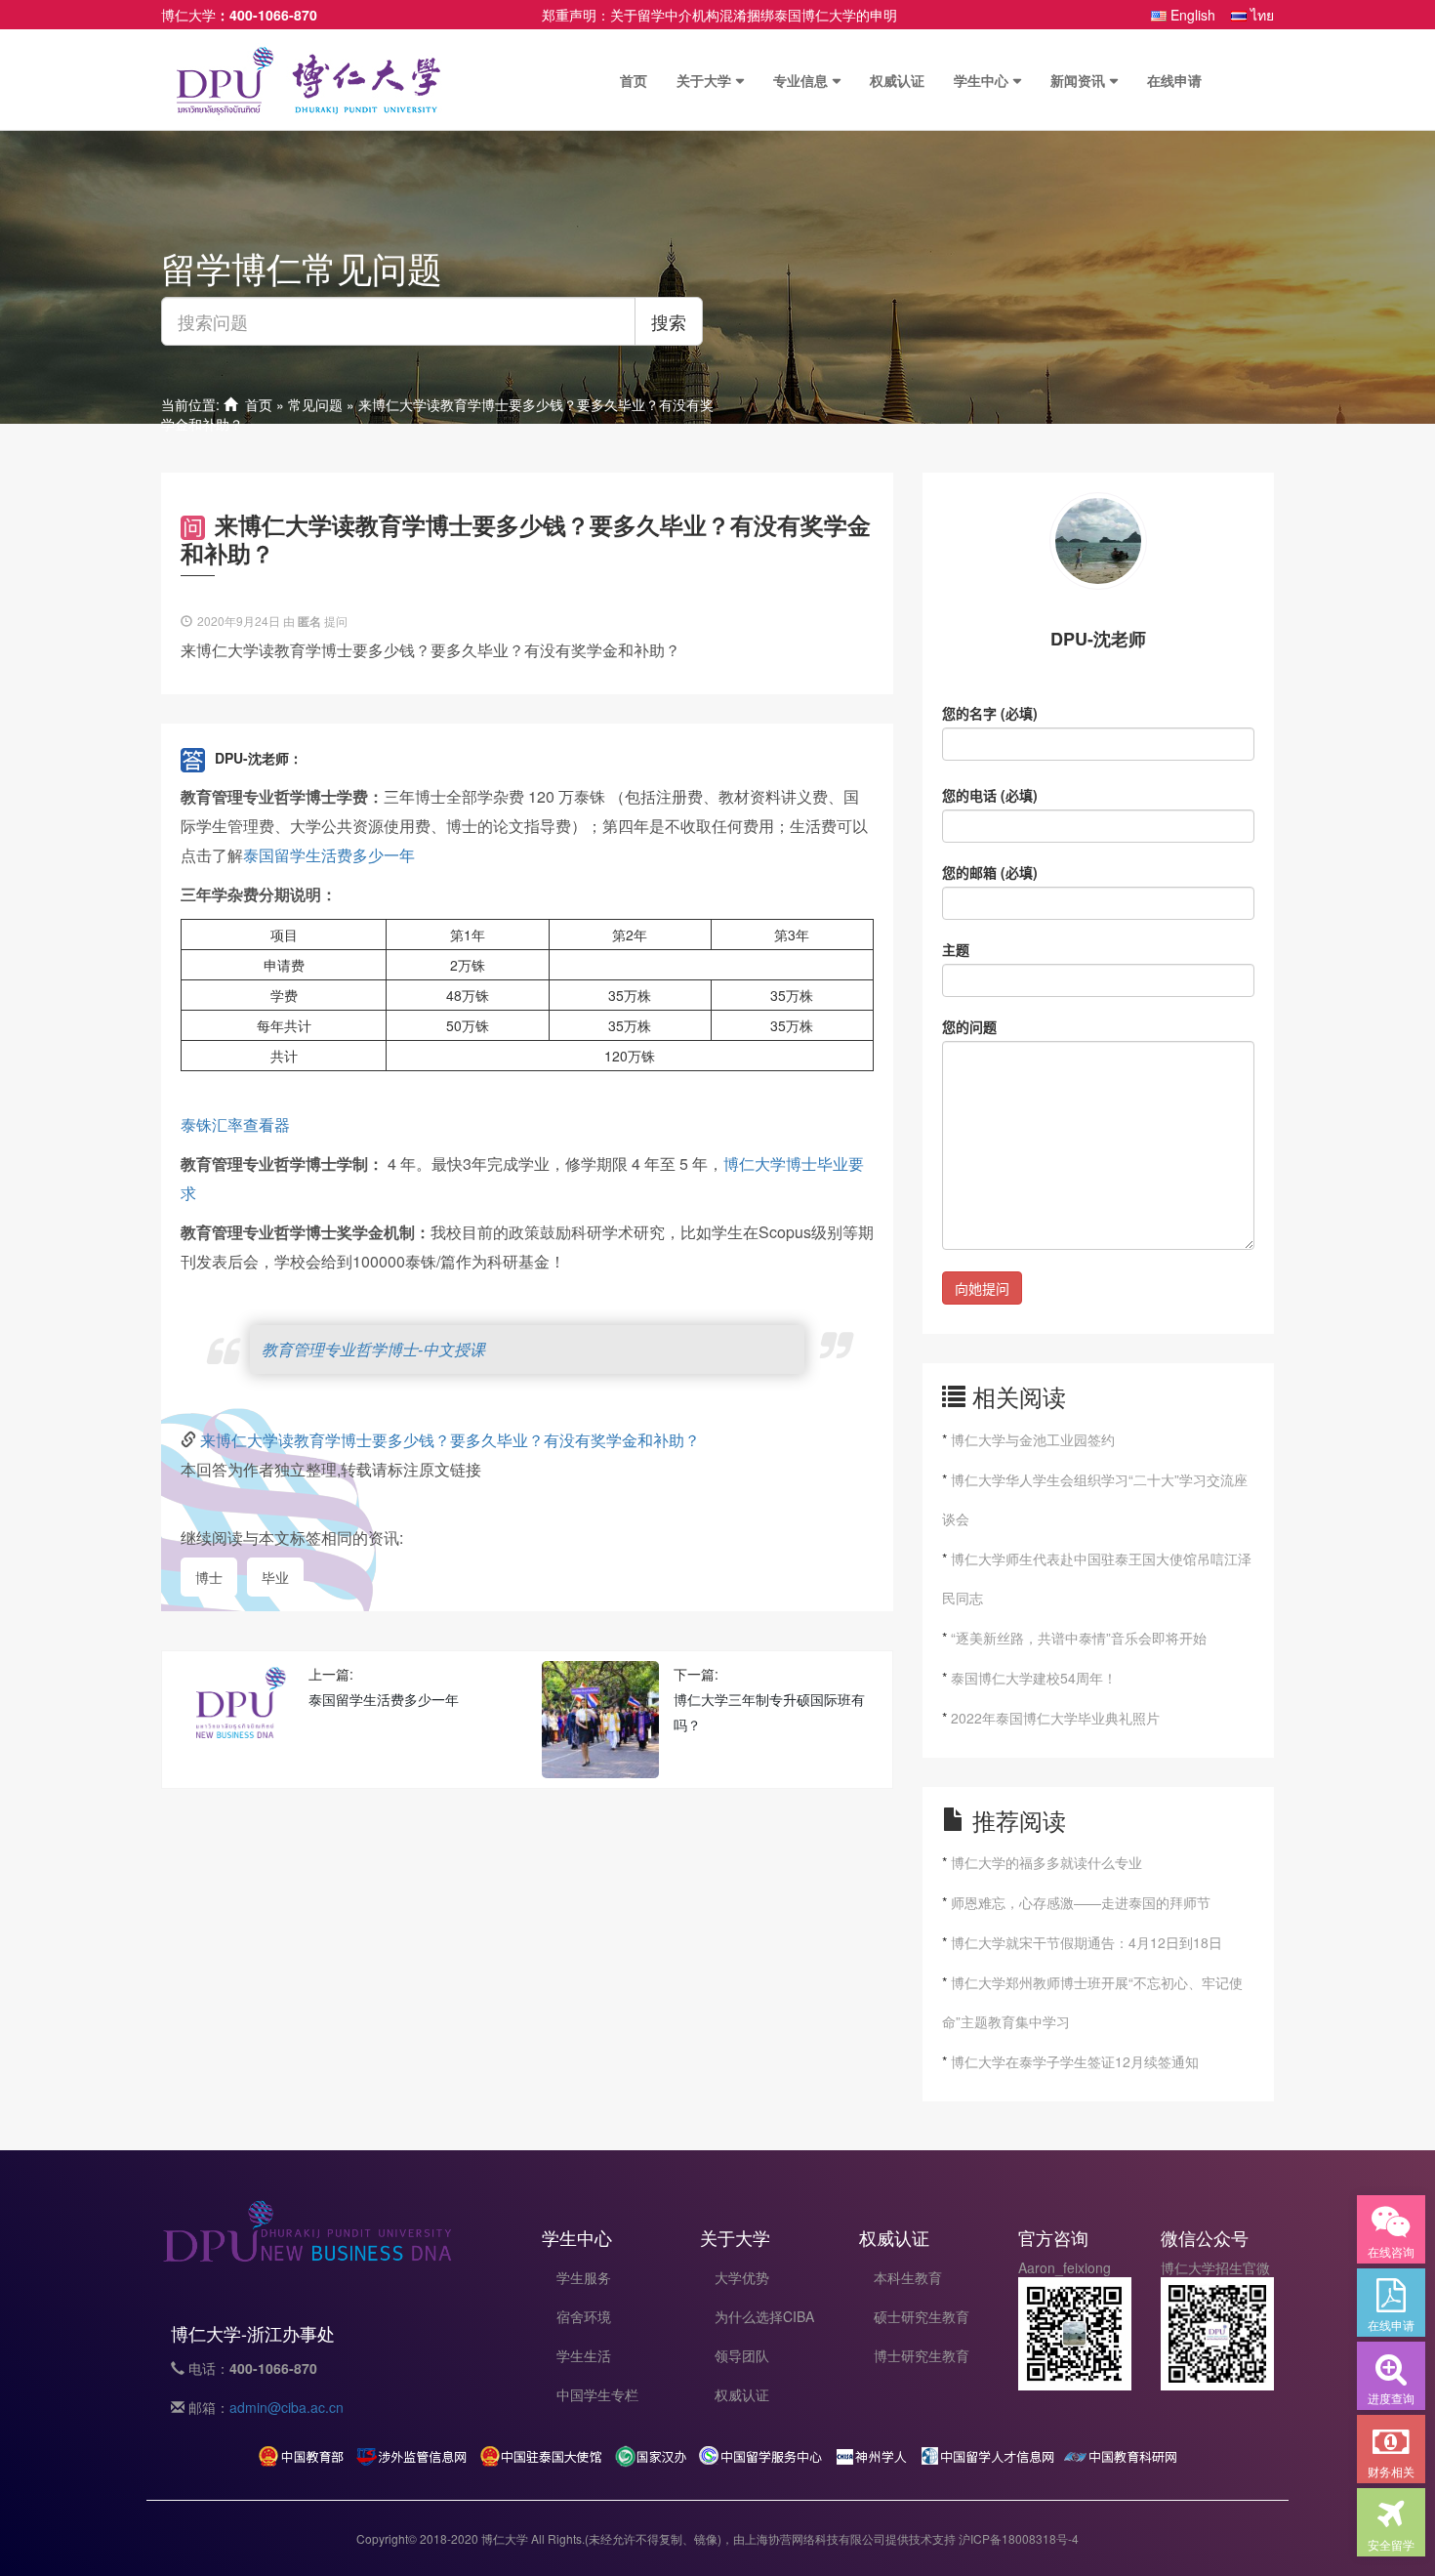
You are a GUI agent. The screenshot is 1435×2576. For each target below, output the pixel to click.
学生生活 (584, 2355)
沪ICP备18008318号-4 (1019, 2538)
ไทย (1260, 15)
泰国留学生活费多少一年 (329, 855)
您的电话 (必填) (990, 795)
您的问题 (969, 1026)
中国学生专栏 (597, 2394)
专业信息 (800, 80)
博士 (209, 1577)
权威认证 (897, 80)
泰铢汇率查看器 (235, 1124)
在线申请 (1174, 80)
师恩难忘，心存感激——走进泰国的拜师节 (1081, 1902)
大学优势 (742, 2277)
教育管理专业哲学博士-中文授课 (373, 1349)
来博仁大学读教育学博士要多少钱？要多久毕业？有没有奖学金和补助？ (450, 1440)
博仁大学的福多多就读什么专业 (1046, 1862)
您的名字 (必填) (990, 713)
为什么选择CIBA (764, 2316)
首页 (634, 80)
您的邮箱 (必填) (990, 872)
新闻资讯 (1078, 80)
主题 (956, 949)
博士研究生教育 (922, 2355)
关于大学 (704, 80)
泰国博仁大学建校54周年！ (1034, 1678)
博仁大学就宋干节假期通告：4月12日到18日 (1086, 1942)
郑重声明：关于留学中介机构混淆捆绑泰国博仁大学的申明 (719, 15)
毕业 (275, 1577)
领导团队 (742, 2355)
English (1191, 15)
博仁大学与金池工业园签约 (1033, 1439)
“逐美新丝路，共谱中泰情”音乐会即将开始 (1079, 1638)
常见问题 (315, 404)
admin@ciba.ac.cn (287, 2407)
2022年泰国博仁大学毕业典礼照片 (1055, 1718)
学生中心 (981, 80)
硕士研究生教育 (922, 2316)
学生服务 (584, 2277)
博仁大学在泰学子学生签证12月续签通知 (1075, 2061)
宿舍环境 (584, 2316)
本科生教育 (908, 2277)
